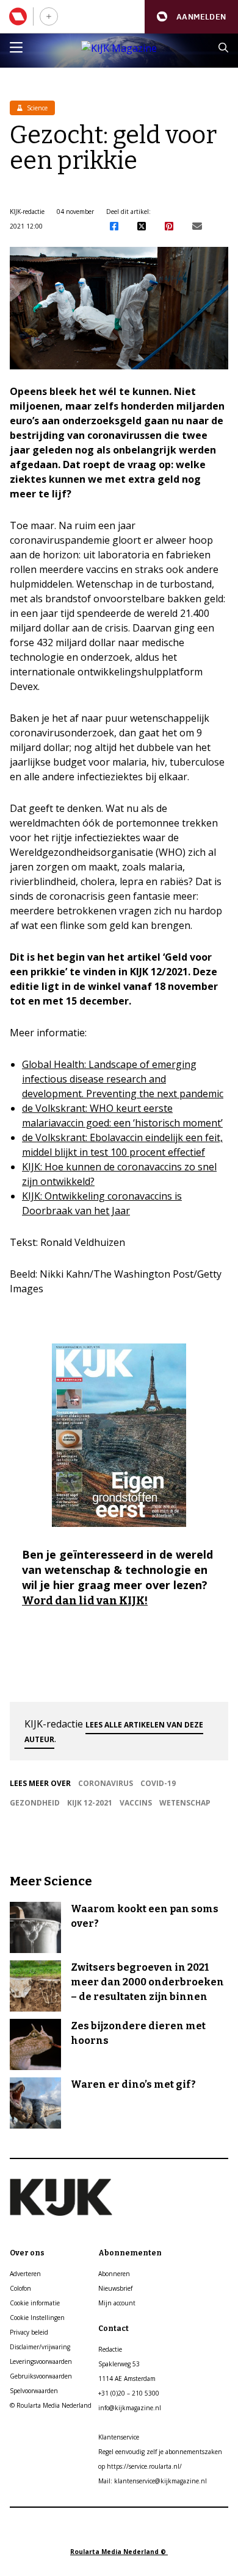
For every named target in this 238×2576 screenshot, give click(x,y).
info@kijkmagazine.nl (130, 2408)
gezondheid (35, 1803)
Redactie (110, 2349)
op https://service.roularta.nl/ (140, 2466)
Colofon (20, 2288)
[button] (191, 17)
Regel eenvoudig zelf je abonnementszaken (160, 2452)
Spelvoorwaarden (34, 2391)
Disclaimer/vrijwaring (40, 2347)
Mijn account (117, 2303)
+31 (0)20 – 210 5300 (129, 2393)
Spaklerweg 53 (119, 2364)
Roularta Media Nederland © (119, 2552)
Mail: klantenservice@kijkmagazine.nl (153, 2481)
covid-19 (158, 1783)
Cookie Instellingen (37, 2318)
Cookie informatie (35, 2303)
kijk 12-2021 (90, 1803)
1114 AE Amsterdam (127, 2379)
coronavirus (106, 1783)
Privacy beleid (29, 2332)
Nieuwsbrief (115, 2288)
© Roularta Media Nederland (51, 2405)
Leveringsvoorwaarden (41, 2361)
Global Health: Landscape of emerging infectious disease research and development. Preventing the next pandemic (123, 1079)
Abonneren (114, 2274)
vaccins (136, 1803)
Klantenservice (119, 2437)
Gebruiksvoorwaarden (41, 2376)
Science (36, 108)
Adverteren (25, 2274)
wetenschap (185, 1803)
